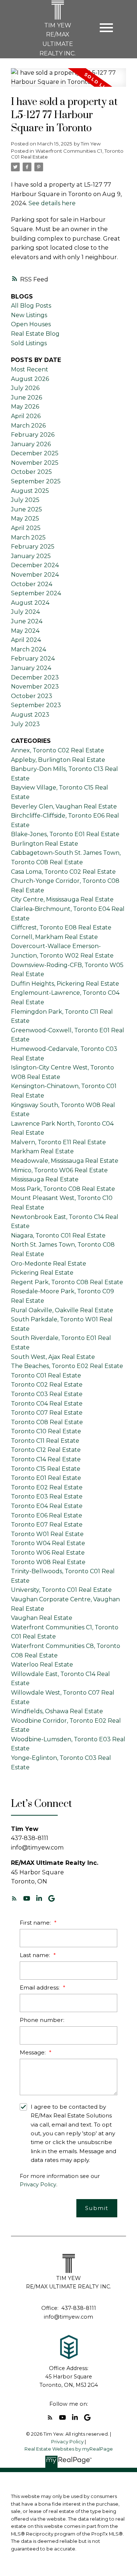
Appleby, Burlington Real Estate (58, 760)
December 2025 (35, 453)
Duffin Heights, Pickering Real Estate (65, 984)
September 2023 (36, 705)
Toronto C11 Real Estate (45, 1441)
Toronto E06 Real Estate (47, 1515)
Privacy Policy (38, 2185)
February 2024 (33, 658)
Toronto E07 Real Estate (47, 1525)
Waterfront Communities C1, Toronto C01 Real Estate (67, 154)
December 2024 (35, 565)
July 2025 (25, 500)
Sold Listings (29, 343)
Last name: (36, 1955)
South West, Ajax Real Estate (53, 1357)
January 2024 (31, 668)
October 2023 (32, 696)
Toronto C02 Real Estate (47, 1385)
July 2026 (25, 388)
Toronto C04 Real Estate (47, 1404)
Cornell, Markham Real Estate (54, 937)
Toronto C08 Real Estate (47, 1422)
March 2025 (28, 537)
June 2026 (26, 397)
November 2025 (35, 463)
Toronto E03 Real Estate (47, 1497)
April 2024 (26, 640)
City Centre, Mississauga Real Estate (62, 899)
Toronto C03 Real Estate (47, 1394)
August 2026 (30, 379)
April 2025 (26, 528)
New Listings (29, 315)
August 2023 (30, 715)
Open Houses (31, 324)
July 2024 (25, 612)
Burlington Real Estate (45, 844)
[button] (14, 1898)
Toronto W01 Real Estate (47, 1534)
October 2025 (31, 472)
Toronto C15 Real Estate (46, 1469)
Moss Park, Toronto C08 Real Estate (63, 1189)
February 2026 (33, 435)
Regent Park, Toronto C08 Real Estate (67, 1282)
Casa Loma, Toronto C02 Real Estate (63, 872)
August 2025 (30, 491)
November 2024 (35, 575)
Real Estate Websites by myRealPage (69, 2449)
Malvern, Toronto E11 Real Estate (58, 1142)
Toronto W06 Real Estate (48, 1553)
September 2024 (36, 593)
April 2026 (26, 416)
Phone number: (42, 2020)
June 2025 (26, 509)
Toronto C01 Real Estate (46, 1375)
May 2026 (25, 407)
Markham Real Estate (42, 1151)
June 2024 (27, 621)
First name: (36, 1923)
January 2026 (31, 444)
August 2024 (30, 603)
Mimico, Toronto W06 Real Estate (59, 1170)
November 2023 (35, 687)
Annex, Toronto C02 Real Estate (58, 750)
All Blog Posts (31, 306)
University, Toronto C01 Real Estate (61, 1590)
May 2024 (25, 631)
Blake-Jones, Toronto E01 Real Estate (65, 834)
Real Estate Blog (35, 334)
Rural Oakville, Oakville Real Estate (62, 1310)
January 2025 (31, 556)
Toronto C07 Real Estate (47, 1413)
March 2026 (28, 426)
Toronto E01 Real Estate (46, 1478)
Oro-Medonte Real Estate (49, 1264)
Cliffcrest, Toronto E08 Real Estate (61, 927)
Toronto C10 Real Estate (46, 1431)
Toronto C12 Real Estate (46, 1450)
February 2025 (33, 547)
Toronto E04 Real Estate (47, 1506)
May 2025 (25, 519)
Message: (33, 2052)
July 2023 (25, 724)
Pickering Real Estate (42, 1273)
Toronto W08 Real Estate (48, 1562)
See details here (52, 203)
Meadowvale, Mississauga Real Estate (65, 1161)
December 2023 (35, 677)
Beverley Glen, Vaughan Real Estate (64, 806)
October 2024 (32, 584)
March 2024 (28, 649)
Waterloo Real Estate (42, 1665)
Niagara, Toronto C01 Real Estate (58, 1236)
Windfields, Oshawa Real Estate (57, 1711)
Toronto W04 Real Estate (48, 1543)
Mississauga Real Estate (45, 1179)
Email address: (40, 1987)
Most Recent (30, 369)
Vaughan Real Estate (42, 1618)
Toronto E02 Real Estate (47, 1487)
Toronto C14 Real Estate (46, 1459)
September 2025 (36, 481)
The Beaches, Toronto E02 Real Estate (67, 1366)
